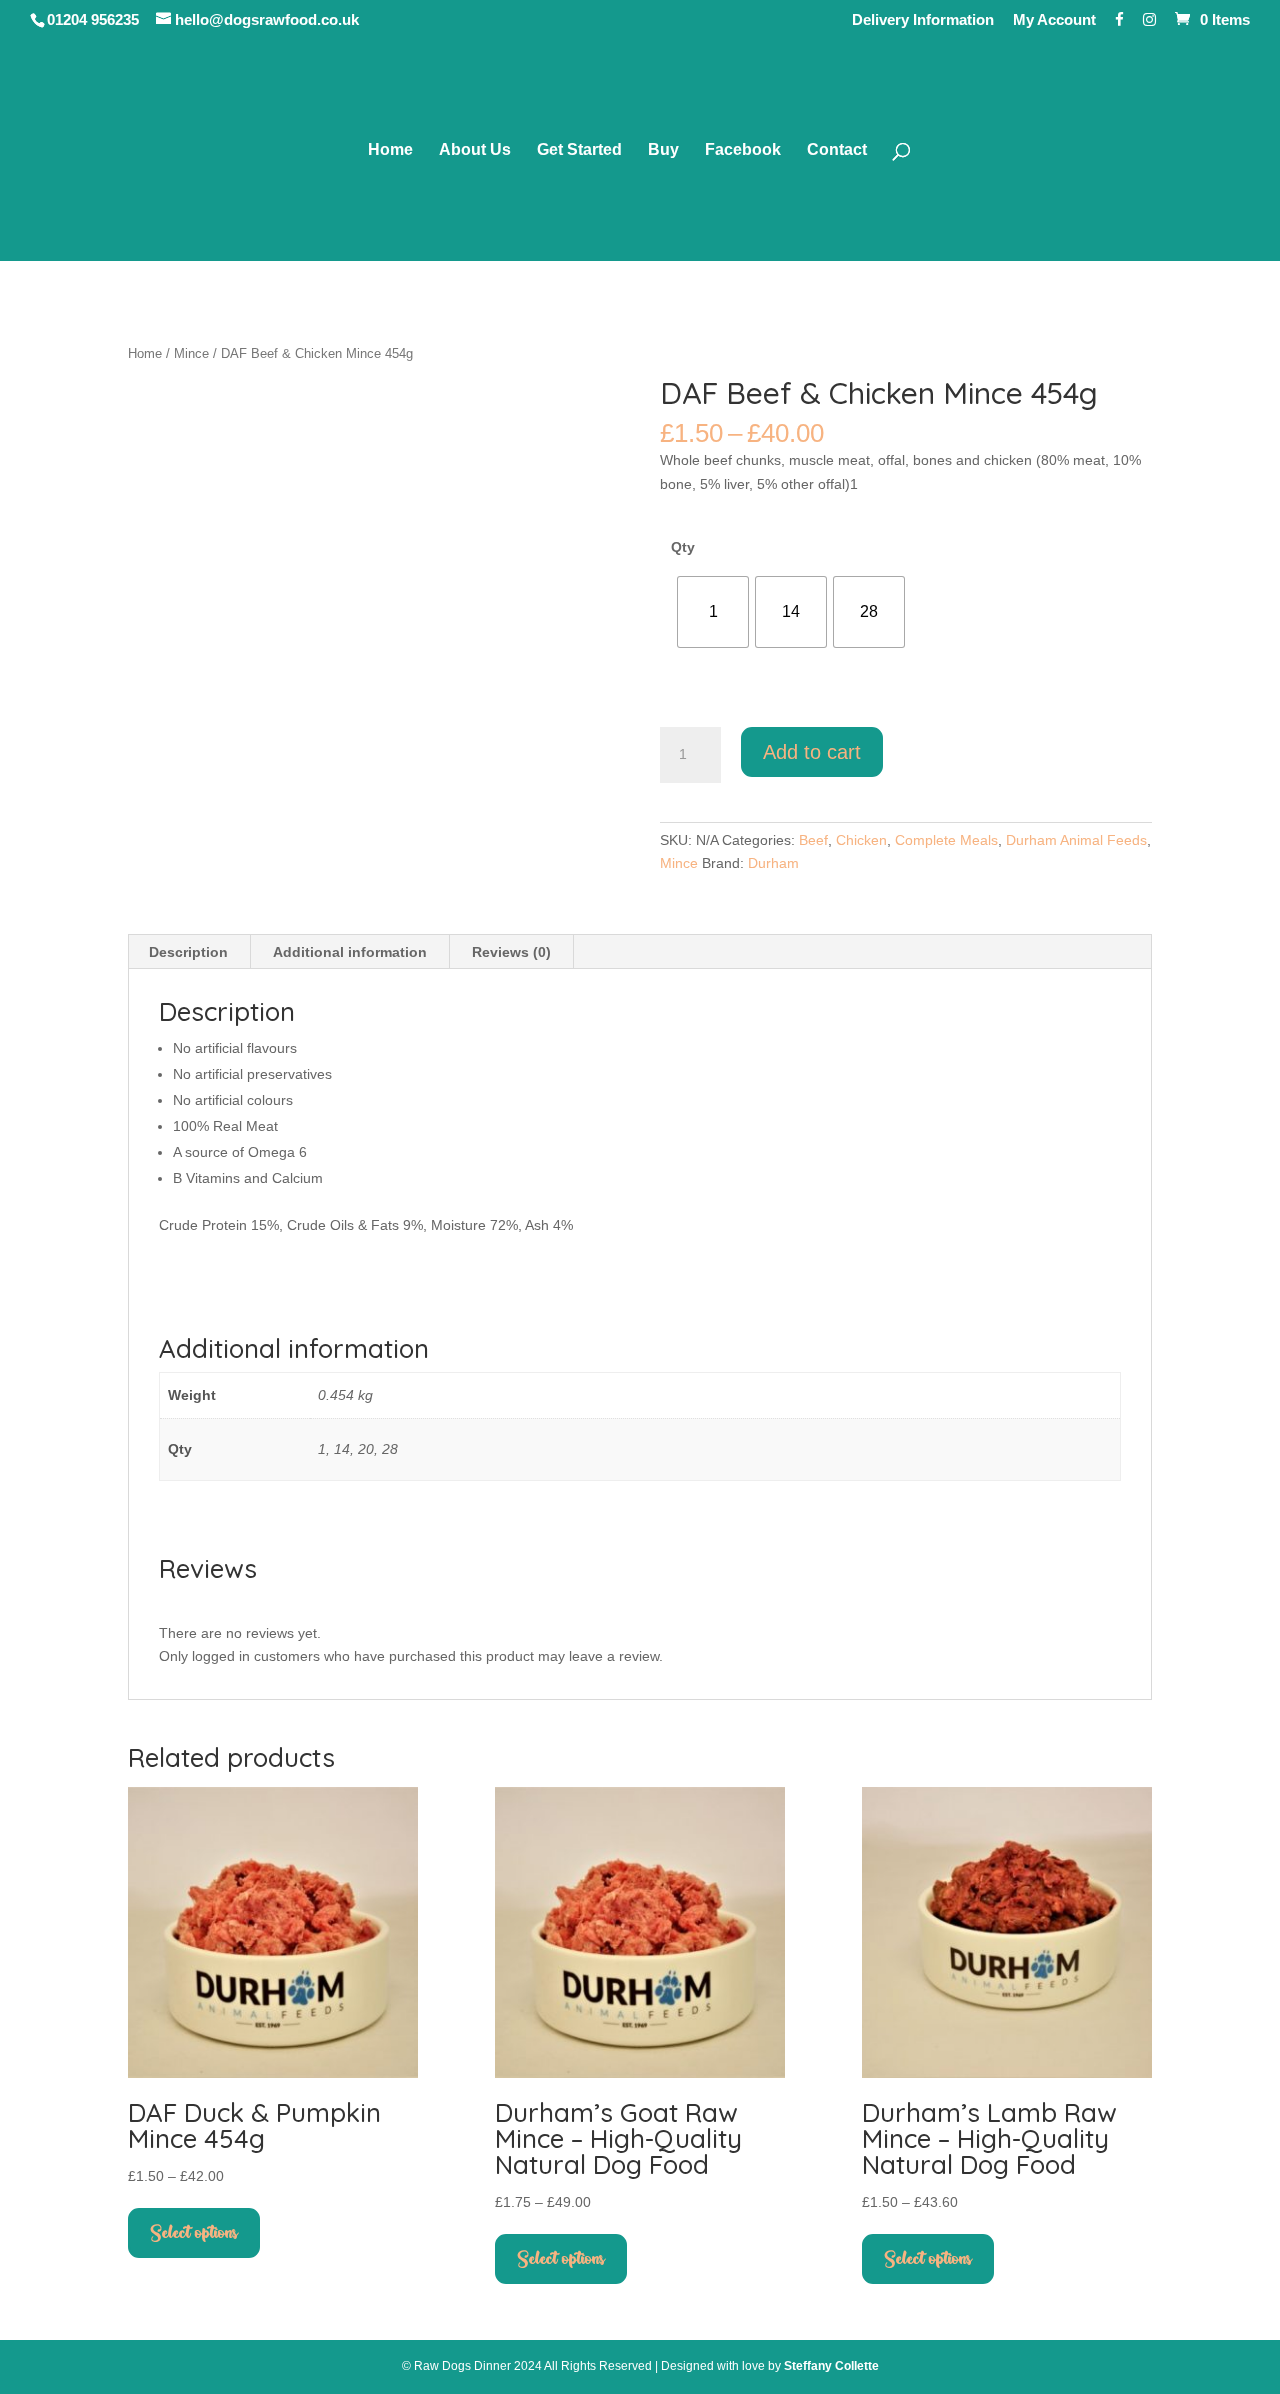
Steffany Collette (831, 2366)
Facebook (743, 150)
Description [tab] (188, 952)
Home (390, 150)
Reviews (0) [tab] (511, 952)
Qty (683, 547)
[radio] (713, 612)
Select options (194, 2233)
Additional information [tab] (350, 952)
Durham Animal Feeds (1076, 840)
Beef (813, 840)
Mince (191, 353)
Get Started (579, 150)
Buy (663, 150)
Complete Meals (946, 840)
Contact (837, 150)
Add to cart (812, 752)
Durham (773, 863)
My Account (1054, 20)
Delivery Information (923, 20)
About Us (475, 150)
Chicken (861, 840)
